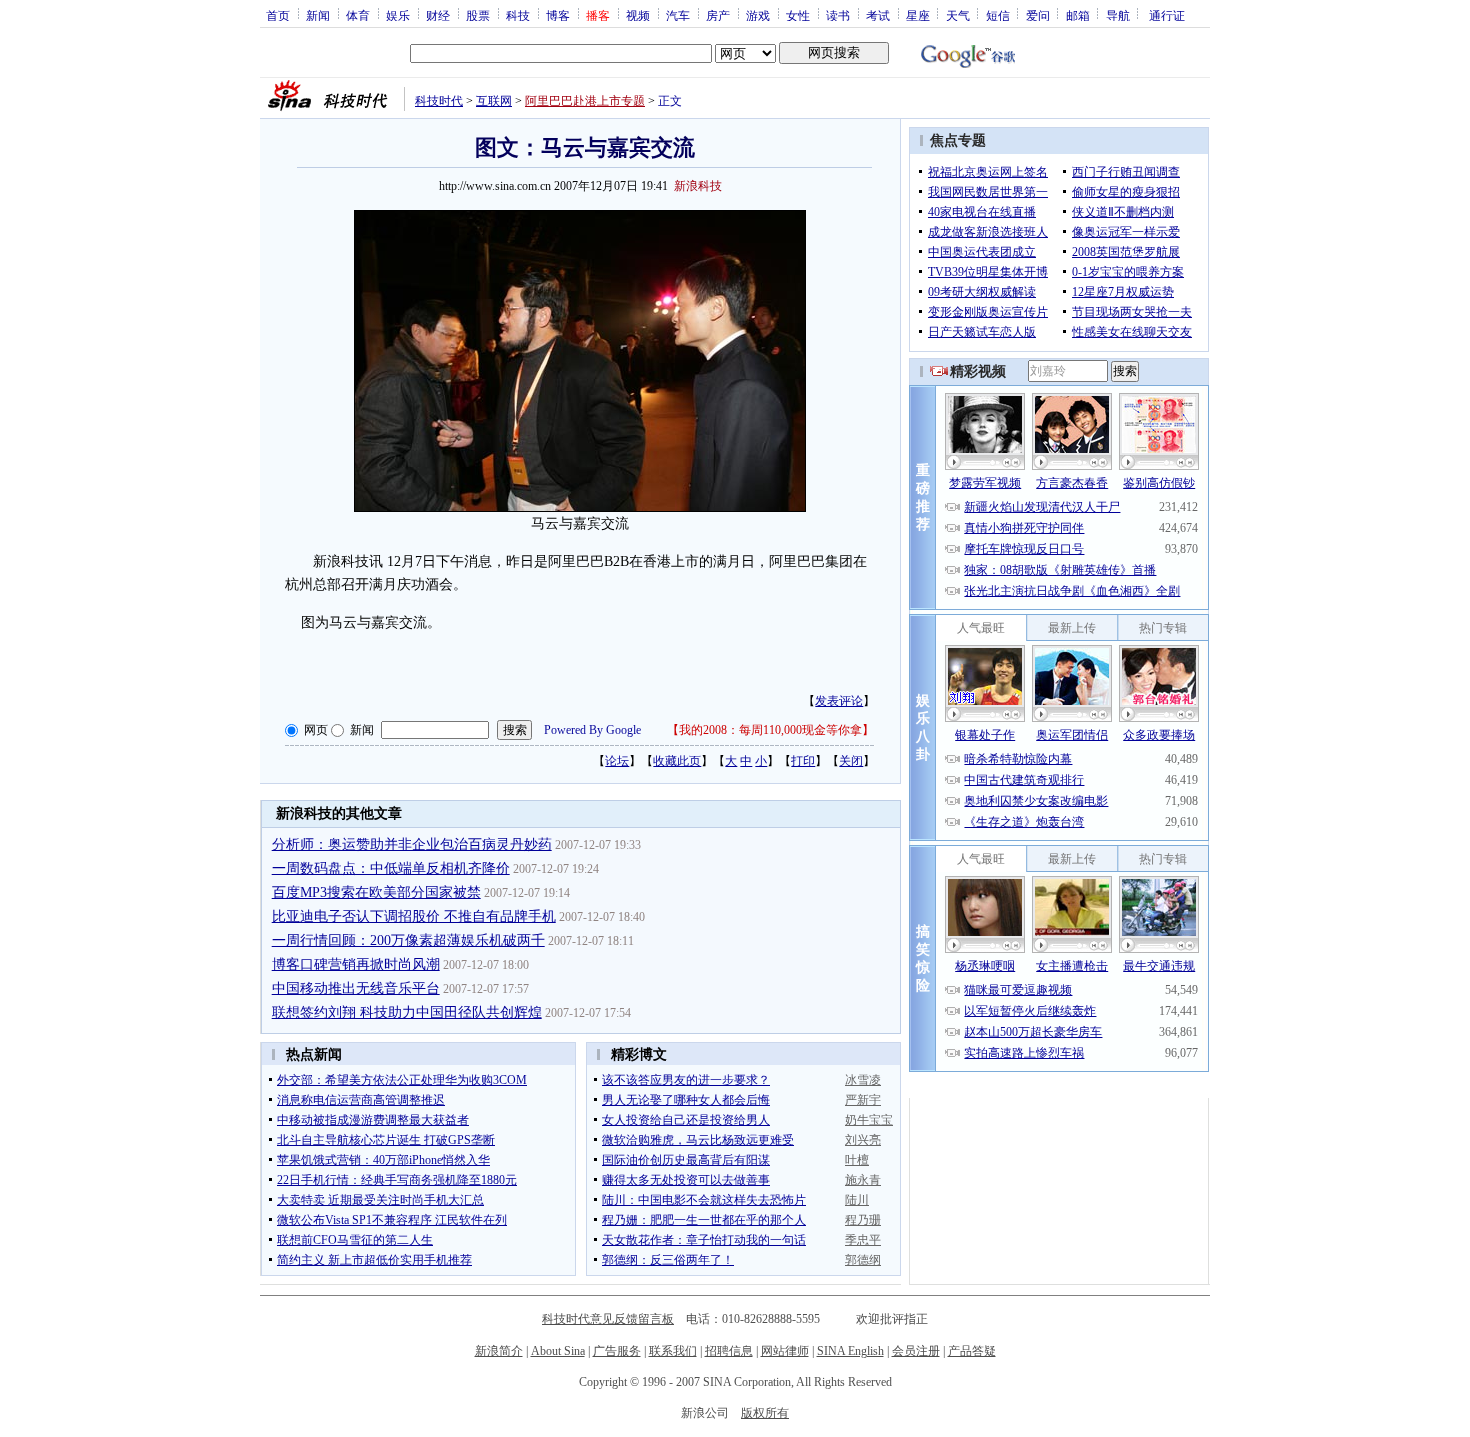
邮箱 (1078, 15)
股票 (478, 15)
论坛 (617, 761)
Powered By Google (592, 730)
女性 (798, 15)
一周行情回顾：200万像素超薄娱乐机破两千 (408, 940)
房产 (718, 15)
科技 (518, 15)
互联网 (494, 101)
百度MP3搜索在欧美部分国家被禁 (376, 892)
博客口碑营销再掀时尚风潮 (356, 964)
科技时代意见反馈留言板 (608, 1319)
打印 (803, 761)
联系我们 (673, 1351)
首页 (278, 15)
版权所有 (765, 1413)
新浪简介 (499, 1351)
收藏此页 (677, 761)
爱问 (1038, 15)
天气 (958, 15)
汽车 (678, 15)
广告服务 (617, 1351)
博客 (558, 15)
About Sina (558, 1351)
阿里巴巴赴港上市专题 (585, 101)
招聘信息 (729, 1351)
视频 (638, 15)
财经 (438, 15)
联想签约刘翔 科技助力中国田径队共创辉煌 (407, 1012)
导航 (1118, 15)
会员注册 (916, 1351)
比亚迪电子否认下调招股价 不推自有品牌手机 (414, 916)
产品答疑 (972, 1351)
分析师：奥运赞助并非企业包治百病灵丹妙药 (412, 844)
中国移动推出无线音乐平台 (356, 988)
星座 (918, 15)
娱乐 (398, 15)
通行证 (1167, 15)
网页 (316, 730)
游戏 (758, 15)
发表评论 (839, 701)
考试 (878, 15)
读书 (838, 15)
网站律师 (785, 1351)
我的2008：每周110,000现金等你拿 (770, 730)
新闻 (318, 15)
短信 (998, 15)
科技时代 (439, 101)
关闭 (851, 761)
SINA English (850, 1351)
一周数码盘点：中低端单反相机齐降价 (391, 868)
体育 (358, 15)
